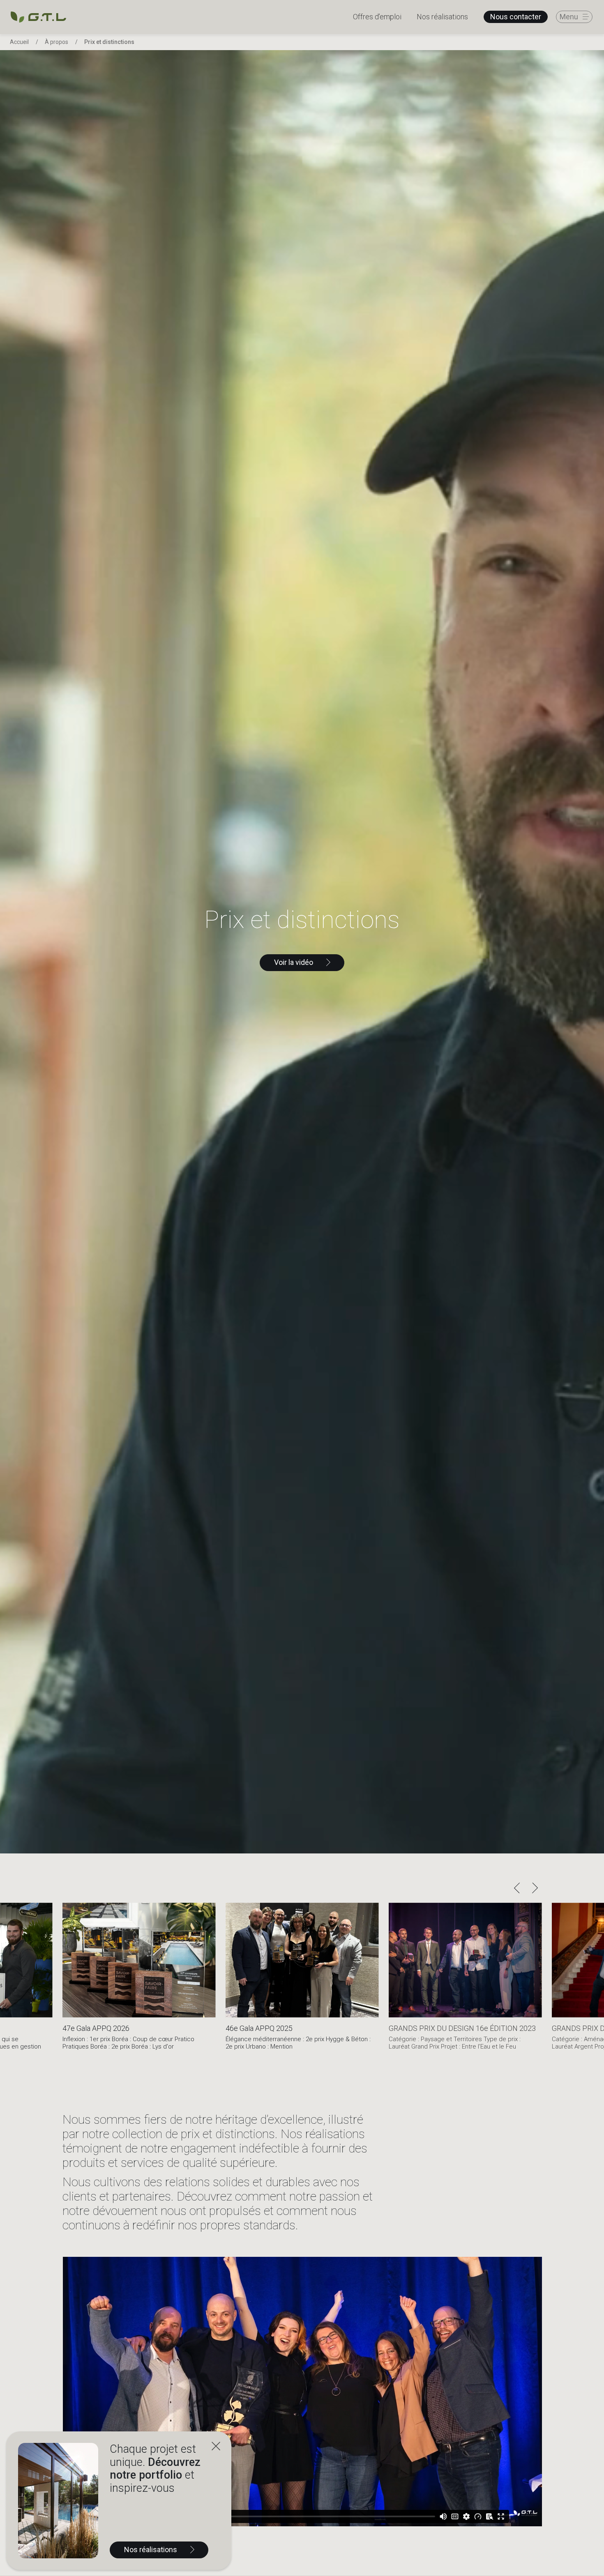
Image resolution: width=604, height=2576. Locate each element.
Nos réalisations (442, 17)
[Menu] (574, 17)
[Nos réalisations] (58, 2501)
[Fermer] (216, 2447)
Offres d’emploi (377, 17)
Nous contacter (516, 17)
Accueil (19, 42)
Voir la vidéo (294, 962)
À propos (56, 42)
